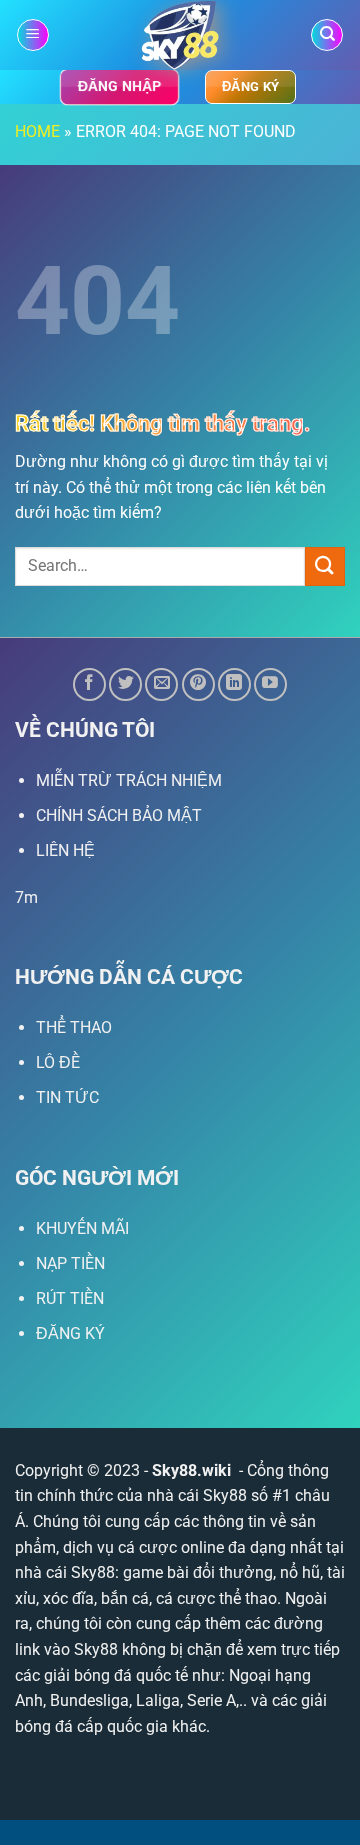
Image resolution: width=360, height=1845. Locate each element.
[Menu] (33, 35)
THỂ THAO (74, 1027)
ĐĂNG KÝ (70, 1333)
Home (37, 131)
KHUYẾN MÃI (82, 1228)
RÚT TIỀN (70, 1298)
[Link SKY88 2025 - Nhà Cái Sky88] (180, 35)
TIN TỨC (67, 1097)
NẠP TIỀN (70, 1263)
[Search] (327, 35)
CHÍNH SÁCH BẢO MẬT (119, 815)
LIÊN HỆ (65, 850)
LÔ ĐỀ (58, 1062)
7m (26, 897)
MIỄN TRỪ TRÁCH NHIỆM (129, 780)
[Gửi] (325, 566)
